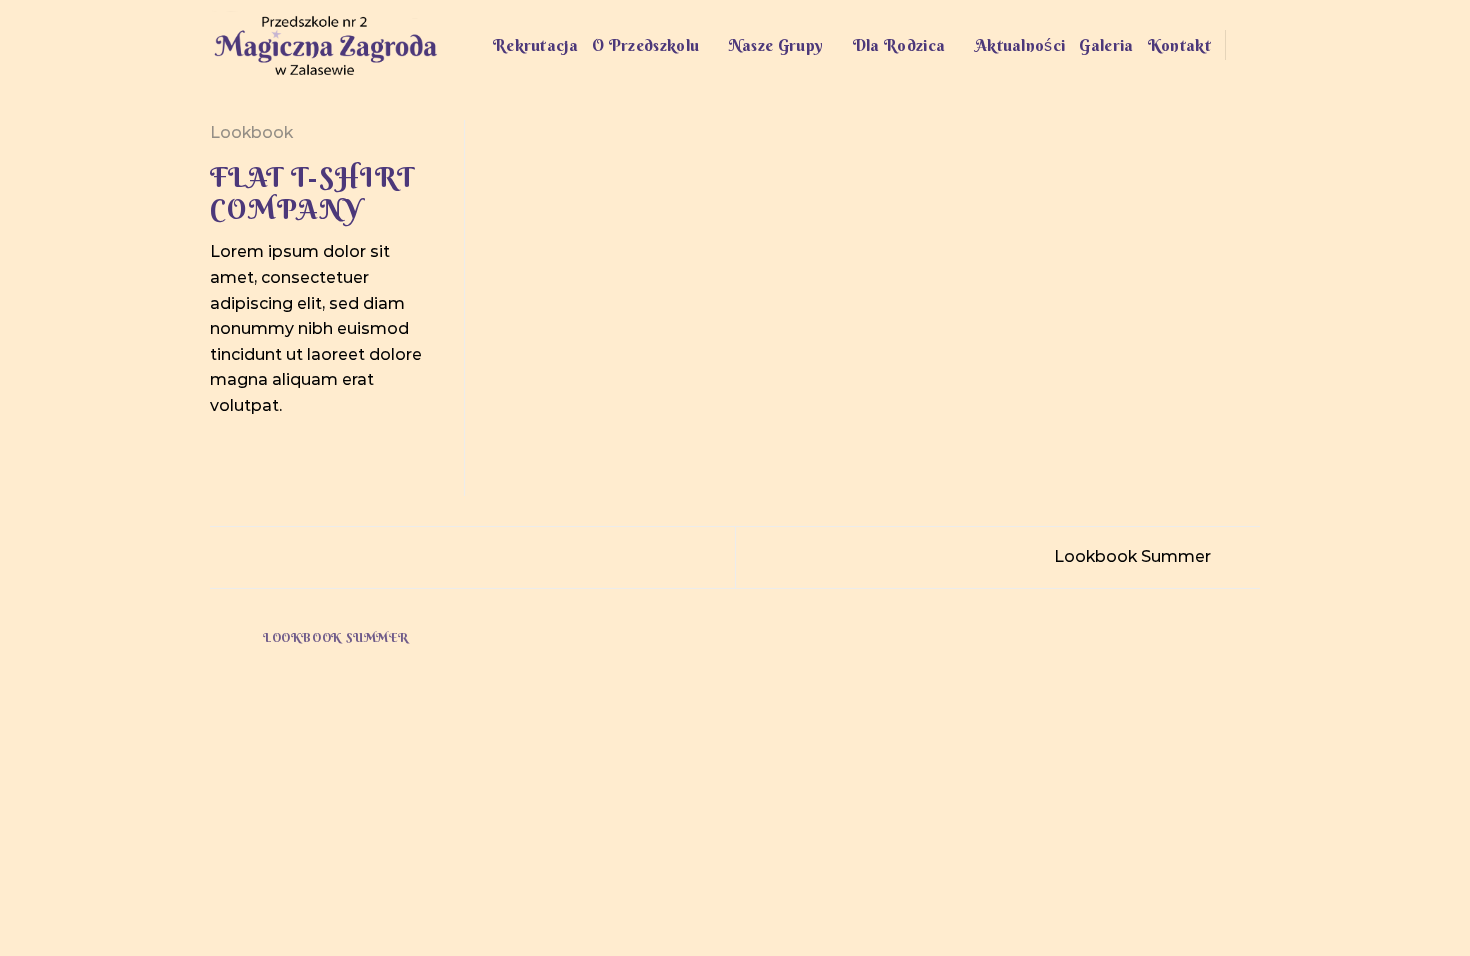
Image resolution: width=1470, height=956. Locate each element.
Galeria (1106, 45)
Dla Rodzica (899, 45)
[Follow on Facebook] (1247, 45)
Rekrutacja (535, 45)
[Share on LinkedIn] (320, 453)
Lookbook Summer (1134, 556)
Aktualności (1020, 45)
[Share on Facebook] (222, 453)
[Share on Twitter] (247, 453)
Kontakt (1179, 45)
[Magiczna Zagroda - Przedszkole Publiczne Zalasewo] (325, 45)
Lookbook (251, 132)
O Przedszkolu (645, 45)
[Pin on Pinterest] (295, 453)
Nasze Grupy (776, 45)
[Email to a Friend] (271, 453)
